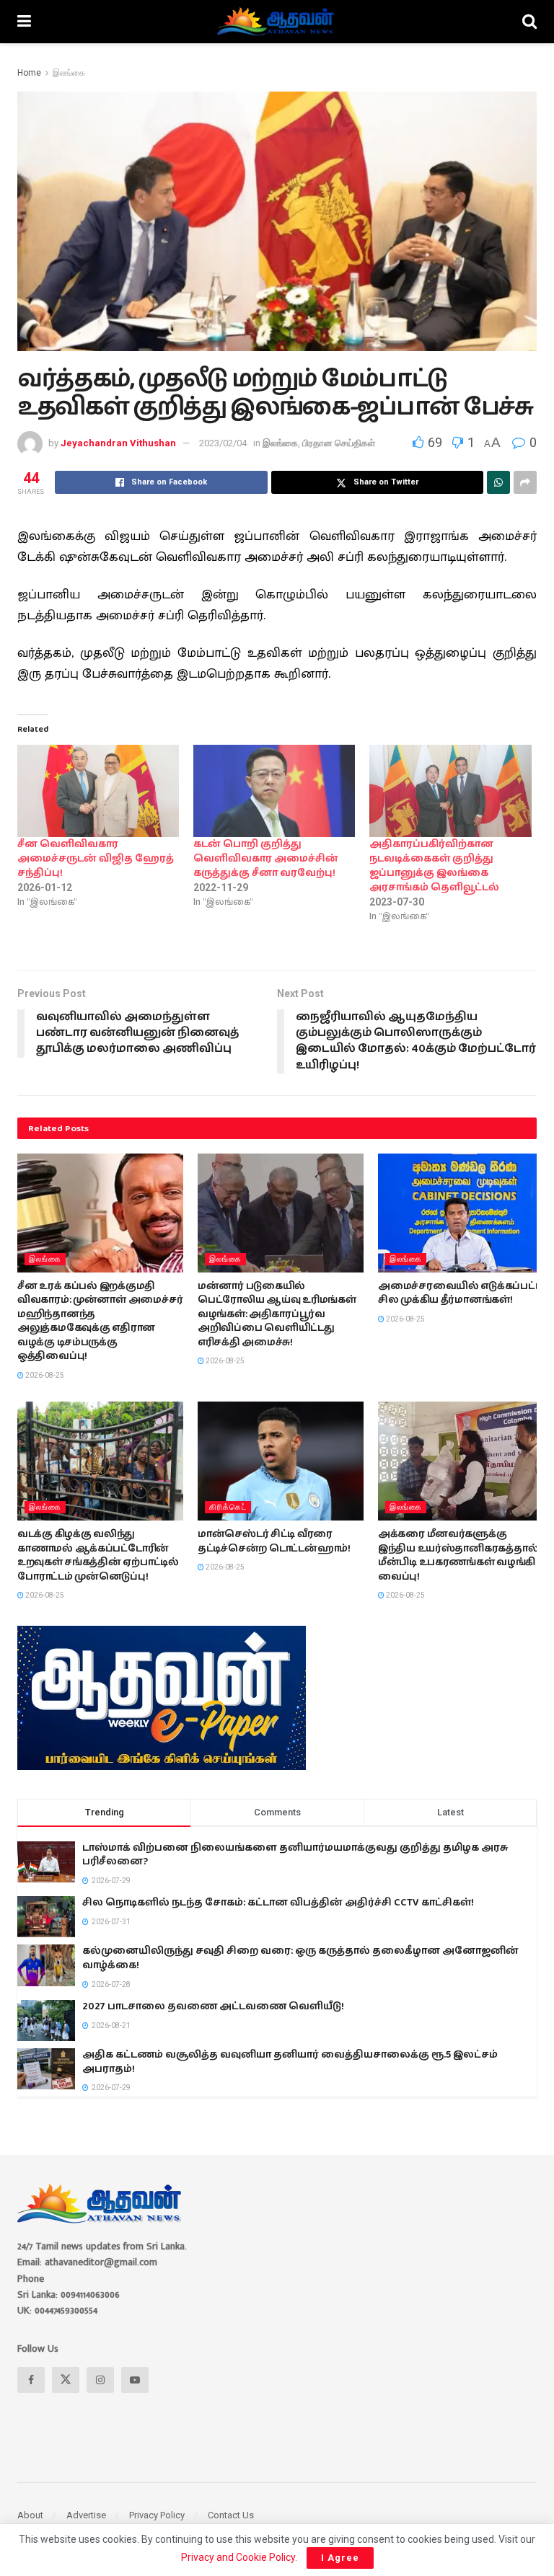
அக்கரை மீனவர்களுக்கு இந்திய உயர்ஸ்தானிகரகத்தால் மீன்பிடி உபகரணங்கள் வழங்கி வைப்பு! (458, 1555)
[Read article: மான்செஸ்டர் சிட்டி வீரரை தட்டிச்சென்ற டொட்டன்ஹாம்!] (281, 1461)
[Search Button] (529, 22)
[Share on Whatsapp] (498, 482)
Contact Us (231, 2515)
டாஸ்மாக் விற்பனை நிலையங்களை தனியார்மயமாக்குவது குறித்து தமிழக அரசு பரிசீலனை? (295, 1855)
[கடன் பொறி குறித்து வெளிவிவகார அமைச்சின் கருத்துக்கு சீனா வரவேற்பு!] (274, 791)
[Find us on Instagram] (100, 2380)
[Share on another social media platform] (525, 482)
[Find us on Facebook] (31, 2380)
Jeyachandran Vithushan (118, 443)
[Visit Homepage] (277, 22)
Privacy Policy (157, 2515)
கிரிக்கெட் (228, 1507)
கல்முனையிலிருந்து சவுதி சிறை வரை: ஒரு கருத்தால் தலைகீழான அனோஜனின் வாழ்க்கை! (300, 1958)
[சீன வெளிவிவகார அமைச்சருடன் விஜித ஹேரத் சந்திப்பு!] (98, 791)
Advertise (86, 2515)
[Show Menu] (24, 22)
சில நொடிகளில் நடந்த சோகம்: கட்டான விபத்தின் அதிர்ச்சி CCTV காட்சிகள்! (278, 1903)
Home (29, 73)
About (30, 2515)
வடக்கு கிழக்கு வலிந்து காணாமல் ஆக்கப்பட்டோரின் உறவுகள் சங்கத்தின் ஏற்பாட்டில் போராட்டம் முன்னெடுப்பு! (98, 1555)
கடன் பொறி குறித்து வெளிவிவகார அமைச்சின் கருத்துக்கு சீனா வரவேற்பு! (266, 859)
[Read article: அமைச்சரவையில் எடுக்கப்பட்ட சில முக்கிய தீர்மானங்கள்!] (461, 1213)
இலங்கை (69, 73)
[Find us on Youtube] (135, 2380)
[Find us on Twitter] (66, 2380)
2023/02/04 (223, 443)
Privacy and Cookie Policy (238, 2557)
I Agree (340, 2558)
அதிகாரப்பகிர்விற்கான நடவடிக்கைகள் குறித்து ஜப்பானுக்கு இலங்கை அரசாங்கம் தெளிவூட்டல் (434, 866)
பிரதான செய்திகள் (339, 443)
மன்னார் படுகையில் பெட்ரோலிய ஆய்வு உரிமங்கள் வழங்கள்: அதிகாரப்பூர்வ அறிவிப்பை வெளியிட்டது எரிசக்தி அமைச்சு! (277, 1314)
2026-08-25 (44, 1375)
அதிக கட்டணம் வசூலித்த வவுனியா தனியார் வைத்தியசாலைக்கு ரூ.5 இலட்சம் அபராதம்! (290, 2062)
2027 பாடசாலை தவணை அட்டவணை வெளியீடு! (213, 2006)
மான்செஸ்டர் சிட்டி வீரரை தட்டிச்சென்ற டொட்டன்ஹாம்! (274, 1541)
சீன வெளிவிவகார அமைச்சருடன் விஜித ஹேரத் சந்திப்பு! (96, 859)
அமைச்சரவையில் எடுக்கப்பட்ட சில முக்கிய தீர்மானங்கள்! (460, 1293)
